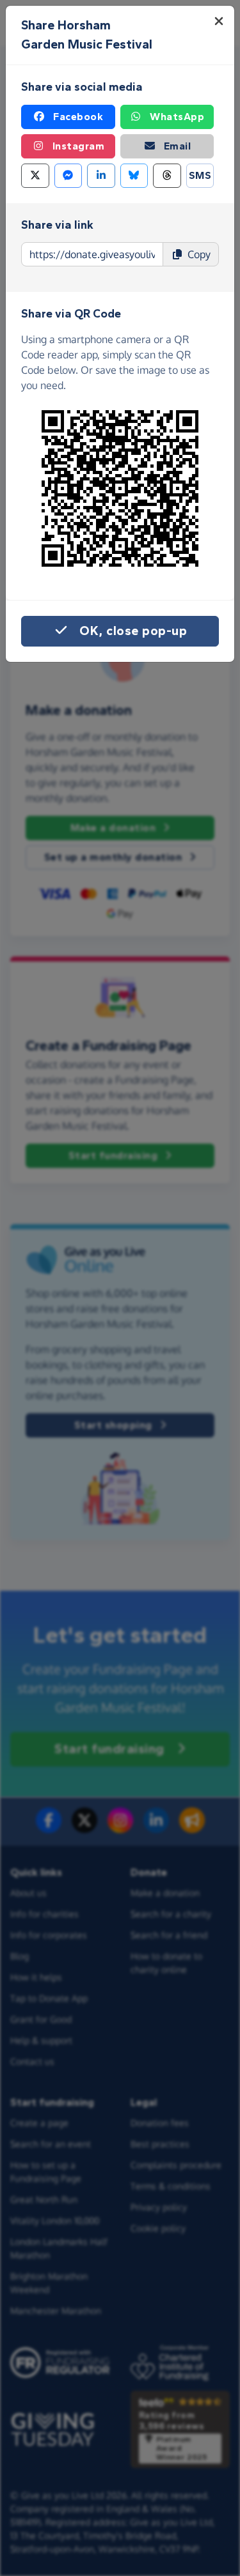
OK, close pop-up (133, 631)
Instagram (79, 146)
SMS (200, 175)
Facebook (78, 117)
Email (178, 146)
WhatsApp (177, 117)
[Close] (219, 21)
